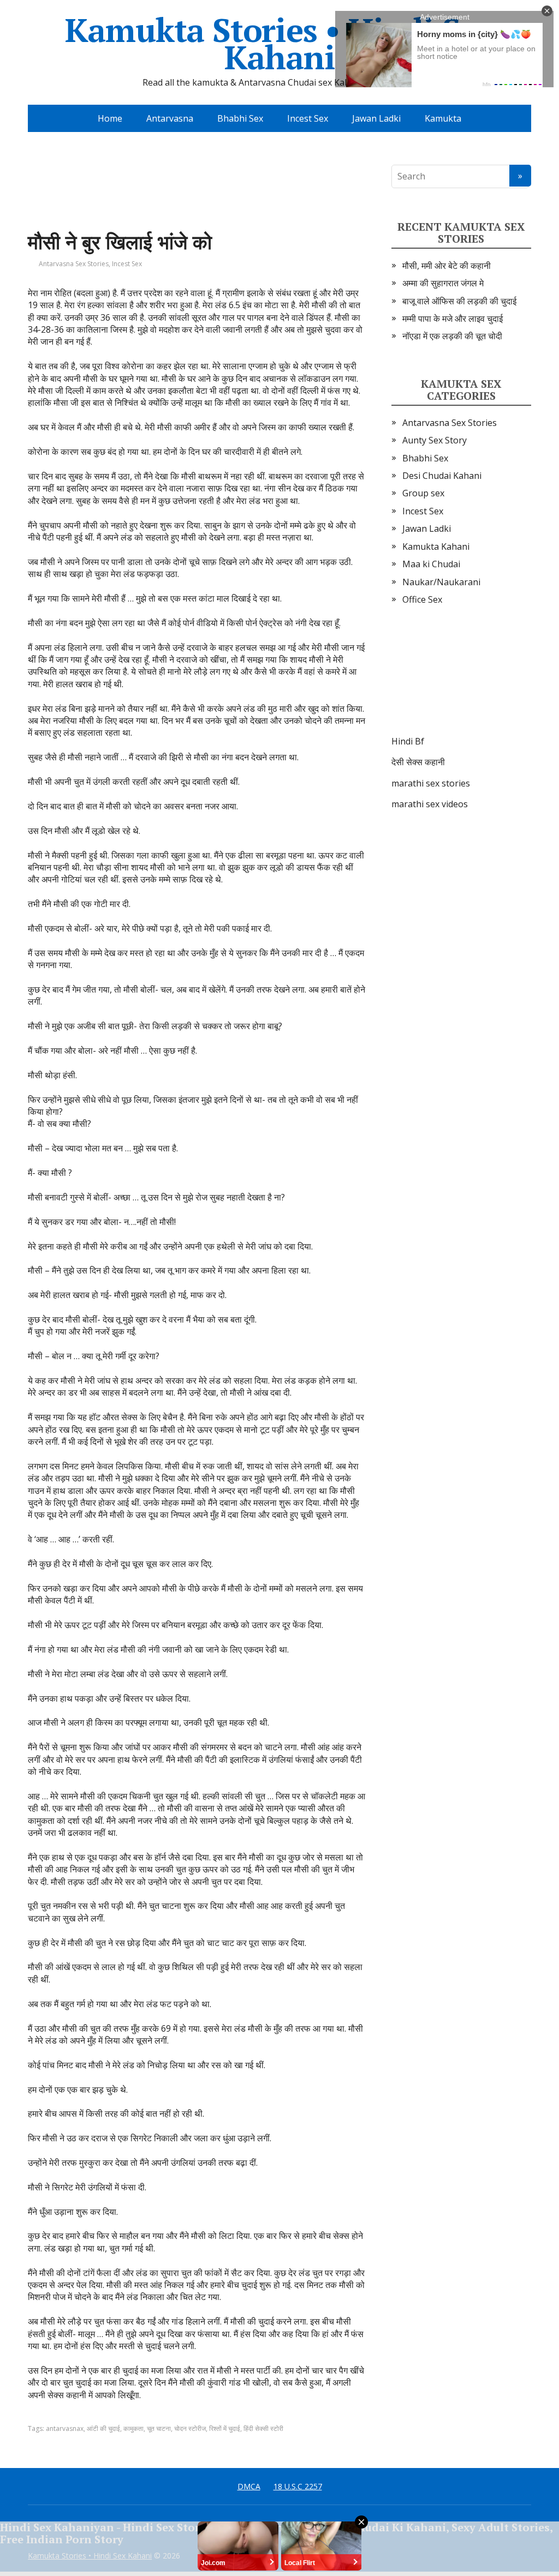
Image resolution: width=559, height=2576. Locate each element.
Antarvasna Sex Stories (74, 264)
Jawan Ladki (376, 118)
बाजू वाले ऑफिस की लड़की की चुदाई (459, 301)
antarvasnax (65, 2428)
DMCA (249, 2486)
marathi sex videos (430, 804)
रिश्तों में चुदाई (225, 2428)
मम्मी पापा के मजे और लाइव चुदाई (453, 319)
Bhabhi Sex (240, 118)
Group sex (423, 493)
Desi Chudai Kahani (442, 476)
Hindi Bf (408, 741)
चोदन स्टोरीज (190, 2428)
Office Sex (422, 599)
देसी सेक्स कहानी (418, 762)
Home (110, 118)
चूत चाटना (159, 2428)
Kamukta (443, 118)
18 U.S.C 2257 (298, 2486)
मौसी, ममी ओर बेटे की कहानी (447, 266)
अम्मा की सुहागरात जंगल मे (443, 283)
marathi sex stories (431, 783)
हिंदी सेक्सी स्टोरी (263, 2428)
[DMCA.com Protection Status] (461, 681)
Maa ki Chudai (431, 564)
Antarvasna (170, 118)
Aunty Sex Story (435, 440)
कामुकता (133, 2428)
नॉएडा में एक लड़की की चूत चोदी (452, 336)
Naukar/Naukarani (441, 582)
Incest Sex (308, 118)
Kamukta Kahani (436, 547)
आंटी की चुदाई (103, 2428)
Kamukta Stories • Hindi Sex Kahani (280, 44)
